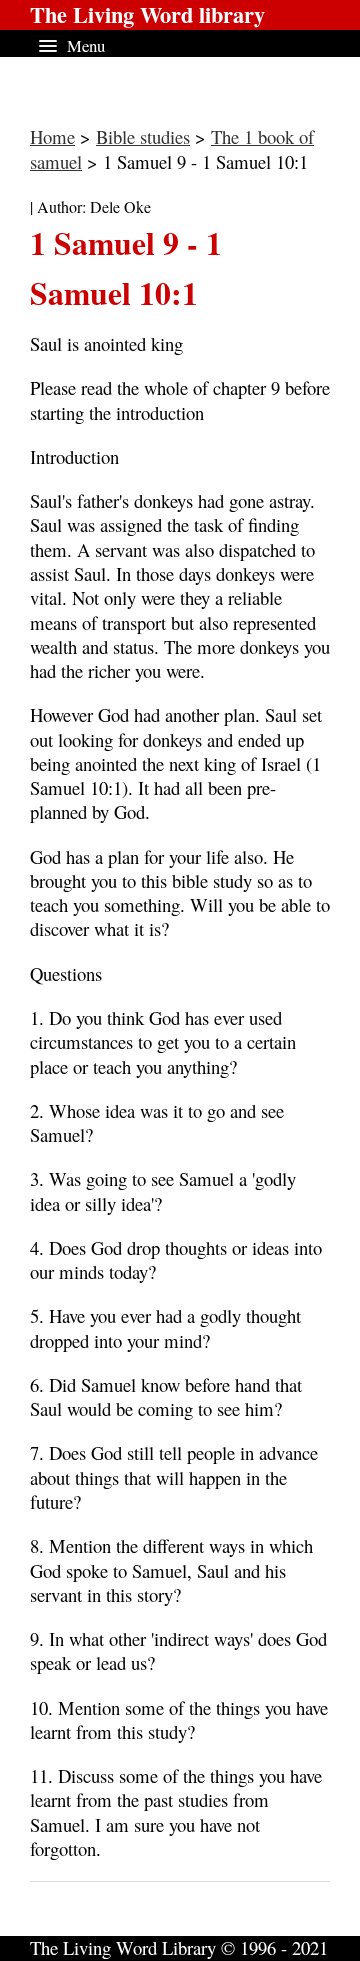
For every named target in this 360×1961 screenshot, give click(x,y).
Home (52, 136)
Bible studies (143, 136)
